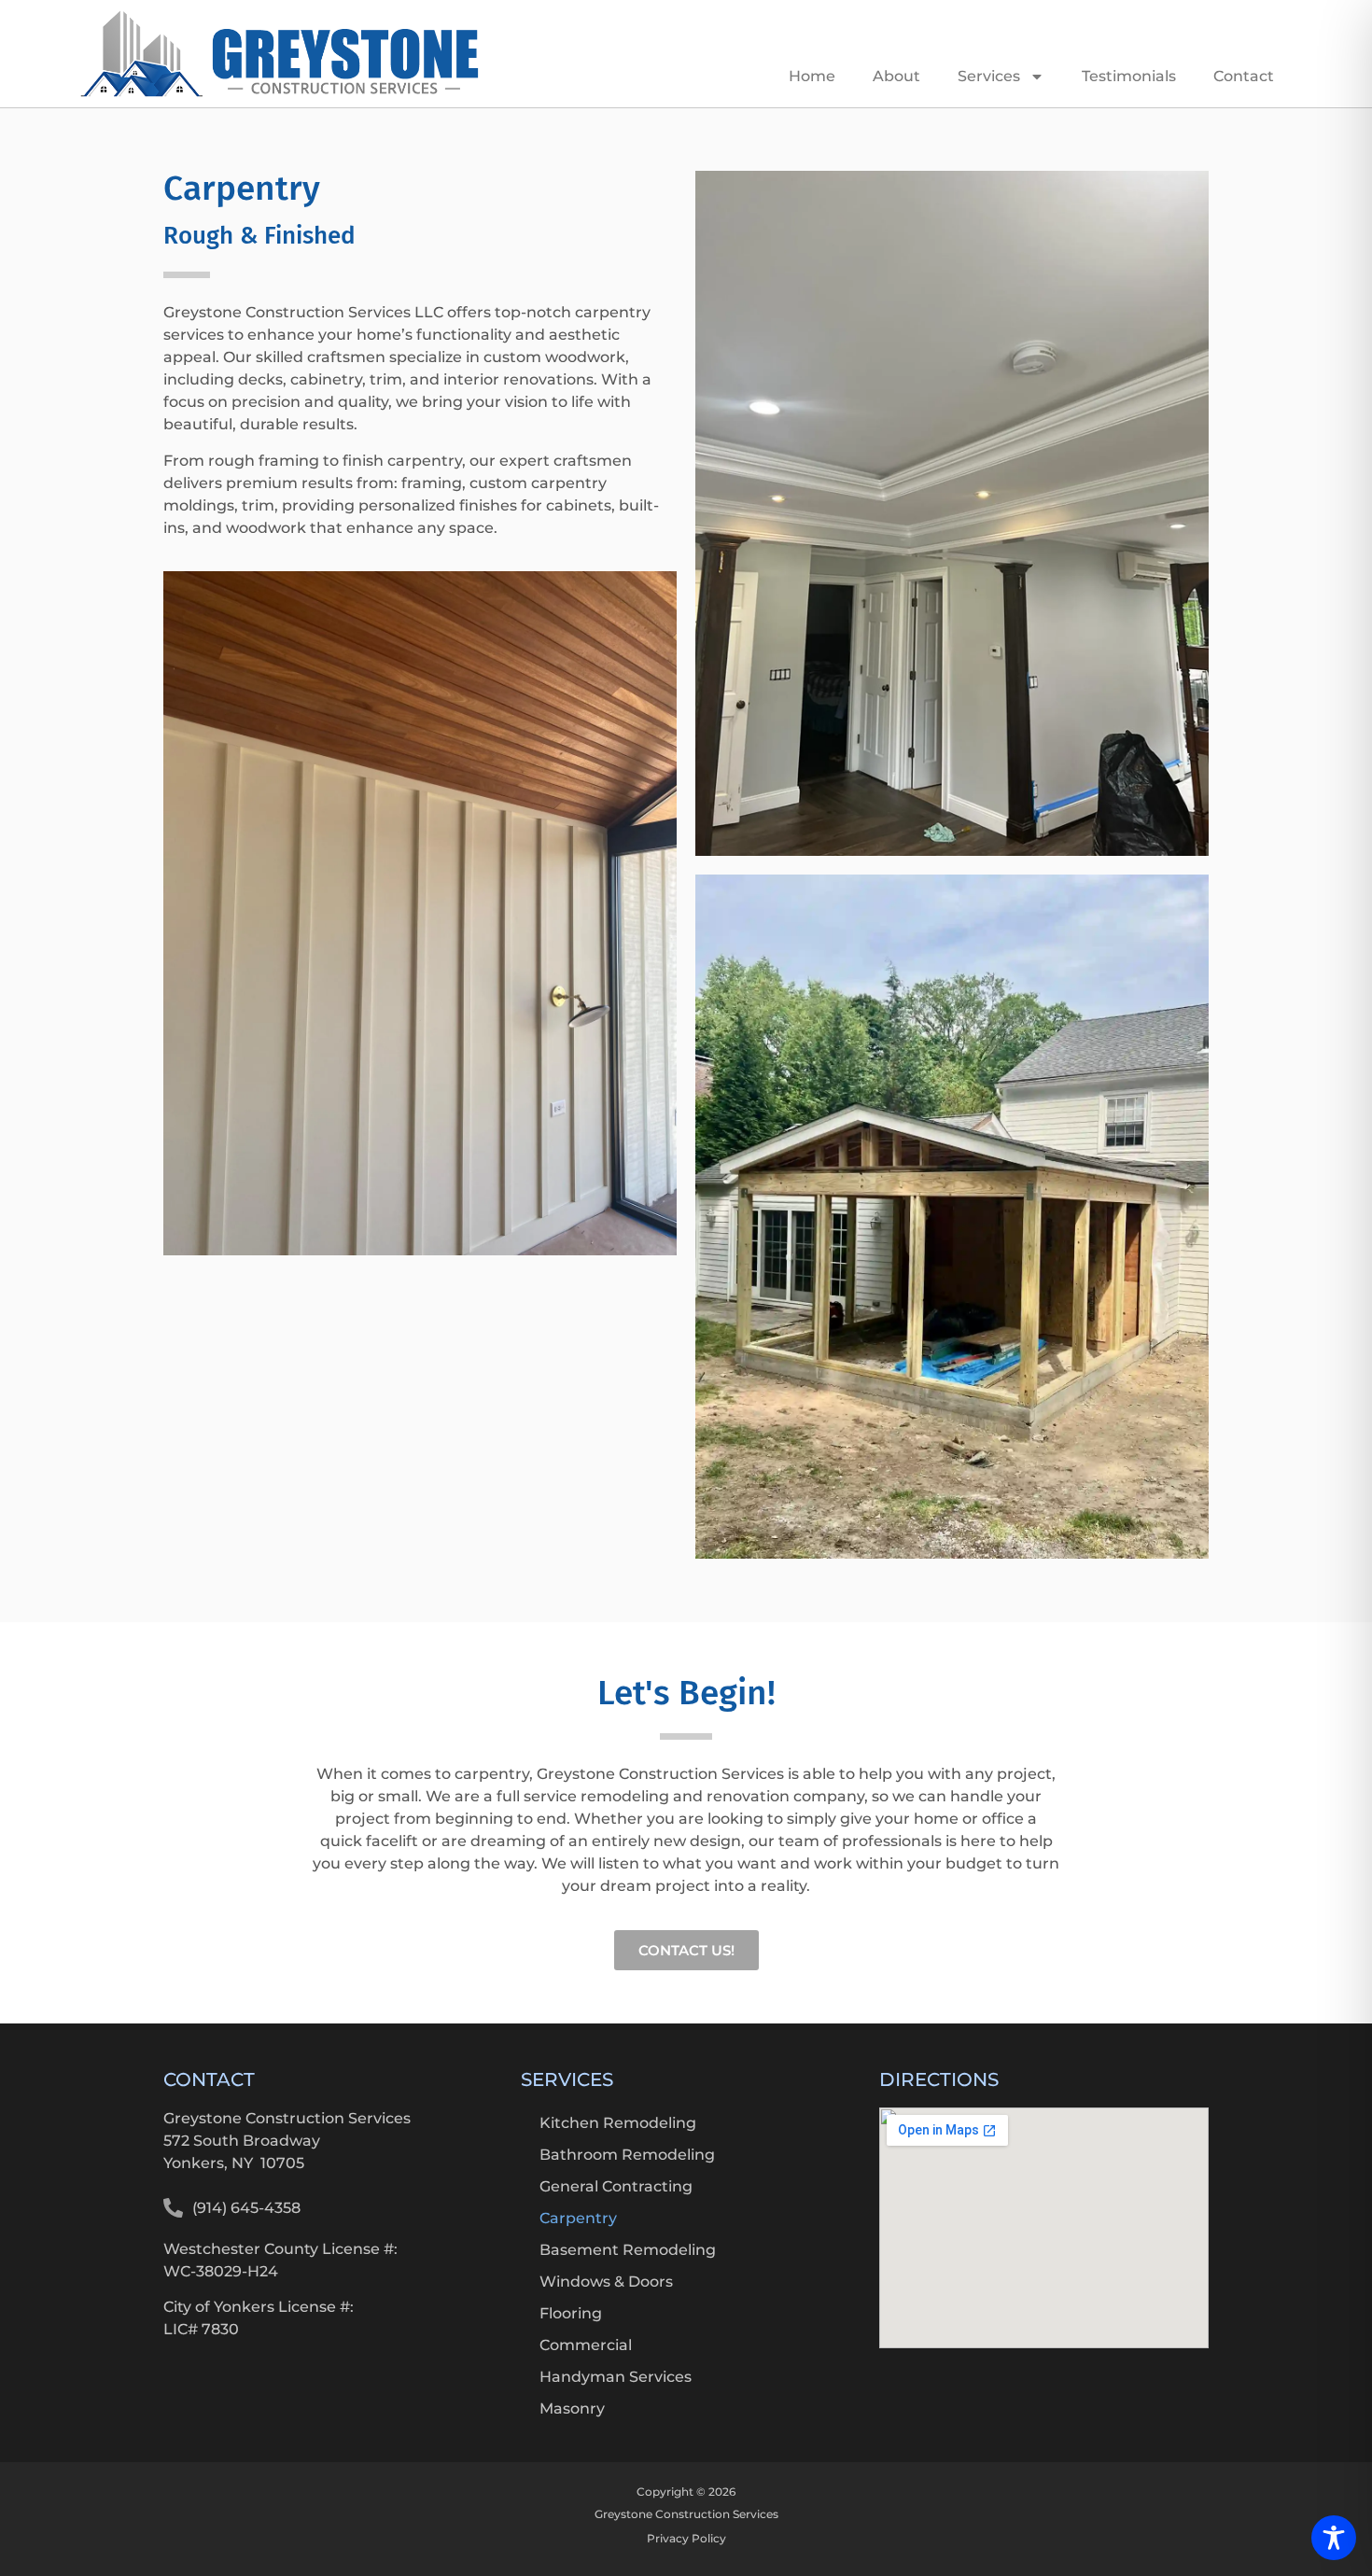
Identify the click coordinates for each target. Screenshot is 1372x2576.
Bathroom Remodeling (627, 2155)
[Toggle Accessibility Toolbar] (1334, 2538)
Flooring (571, 2313)
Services (989, 76)
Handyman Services (616, 2377)
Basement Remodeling (628, 2250)
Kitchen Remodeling (618, 2123)
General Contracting (616, 2186)
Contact (1244, 76)
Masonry (572, 2408)
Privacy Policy (686, 2538)
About (896, 76)
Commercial (586, 2345)
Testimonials (1129, 76)
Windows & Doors (606, 2282)
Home (812, 76)
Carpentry (578, 2218)
